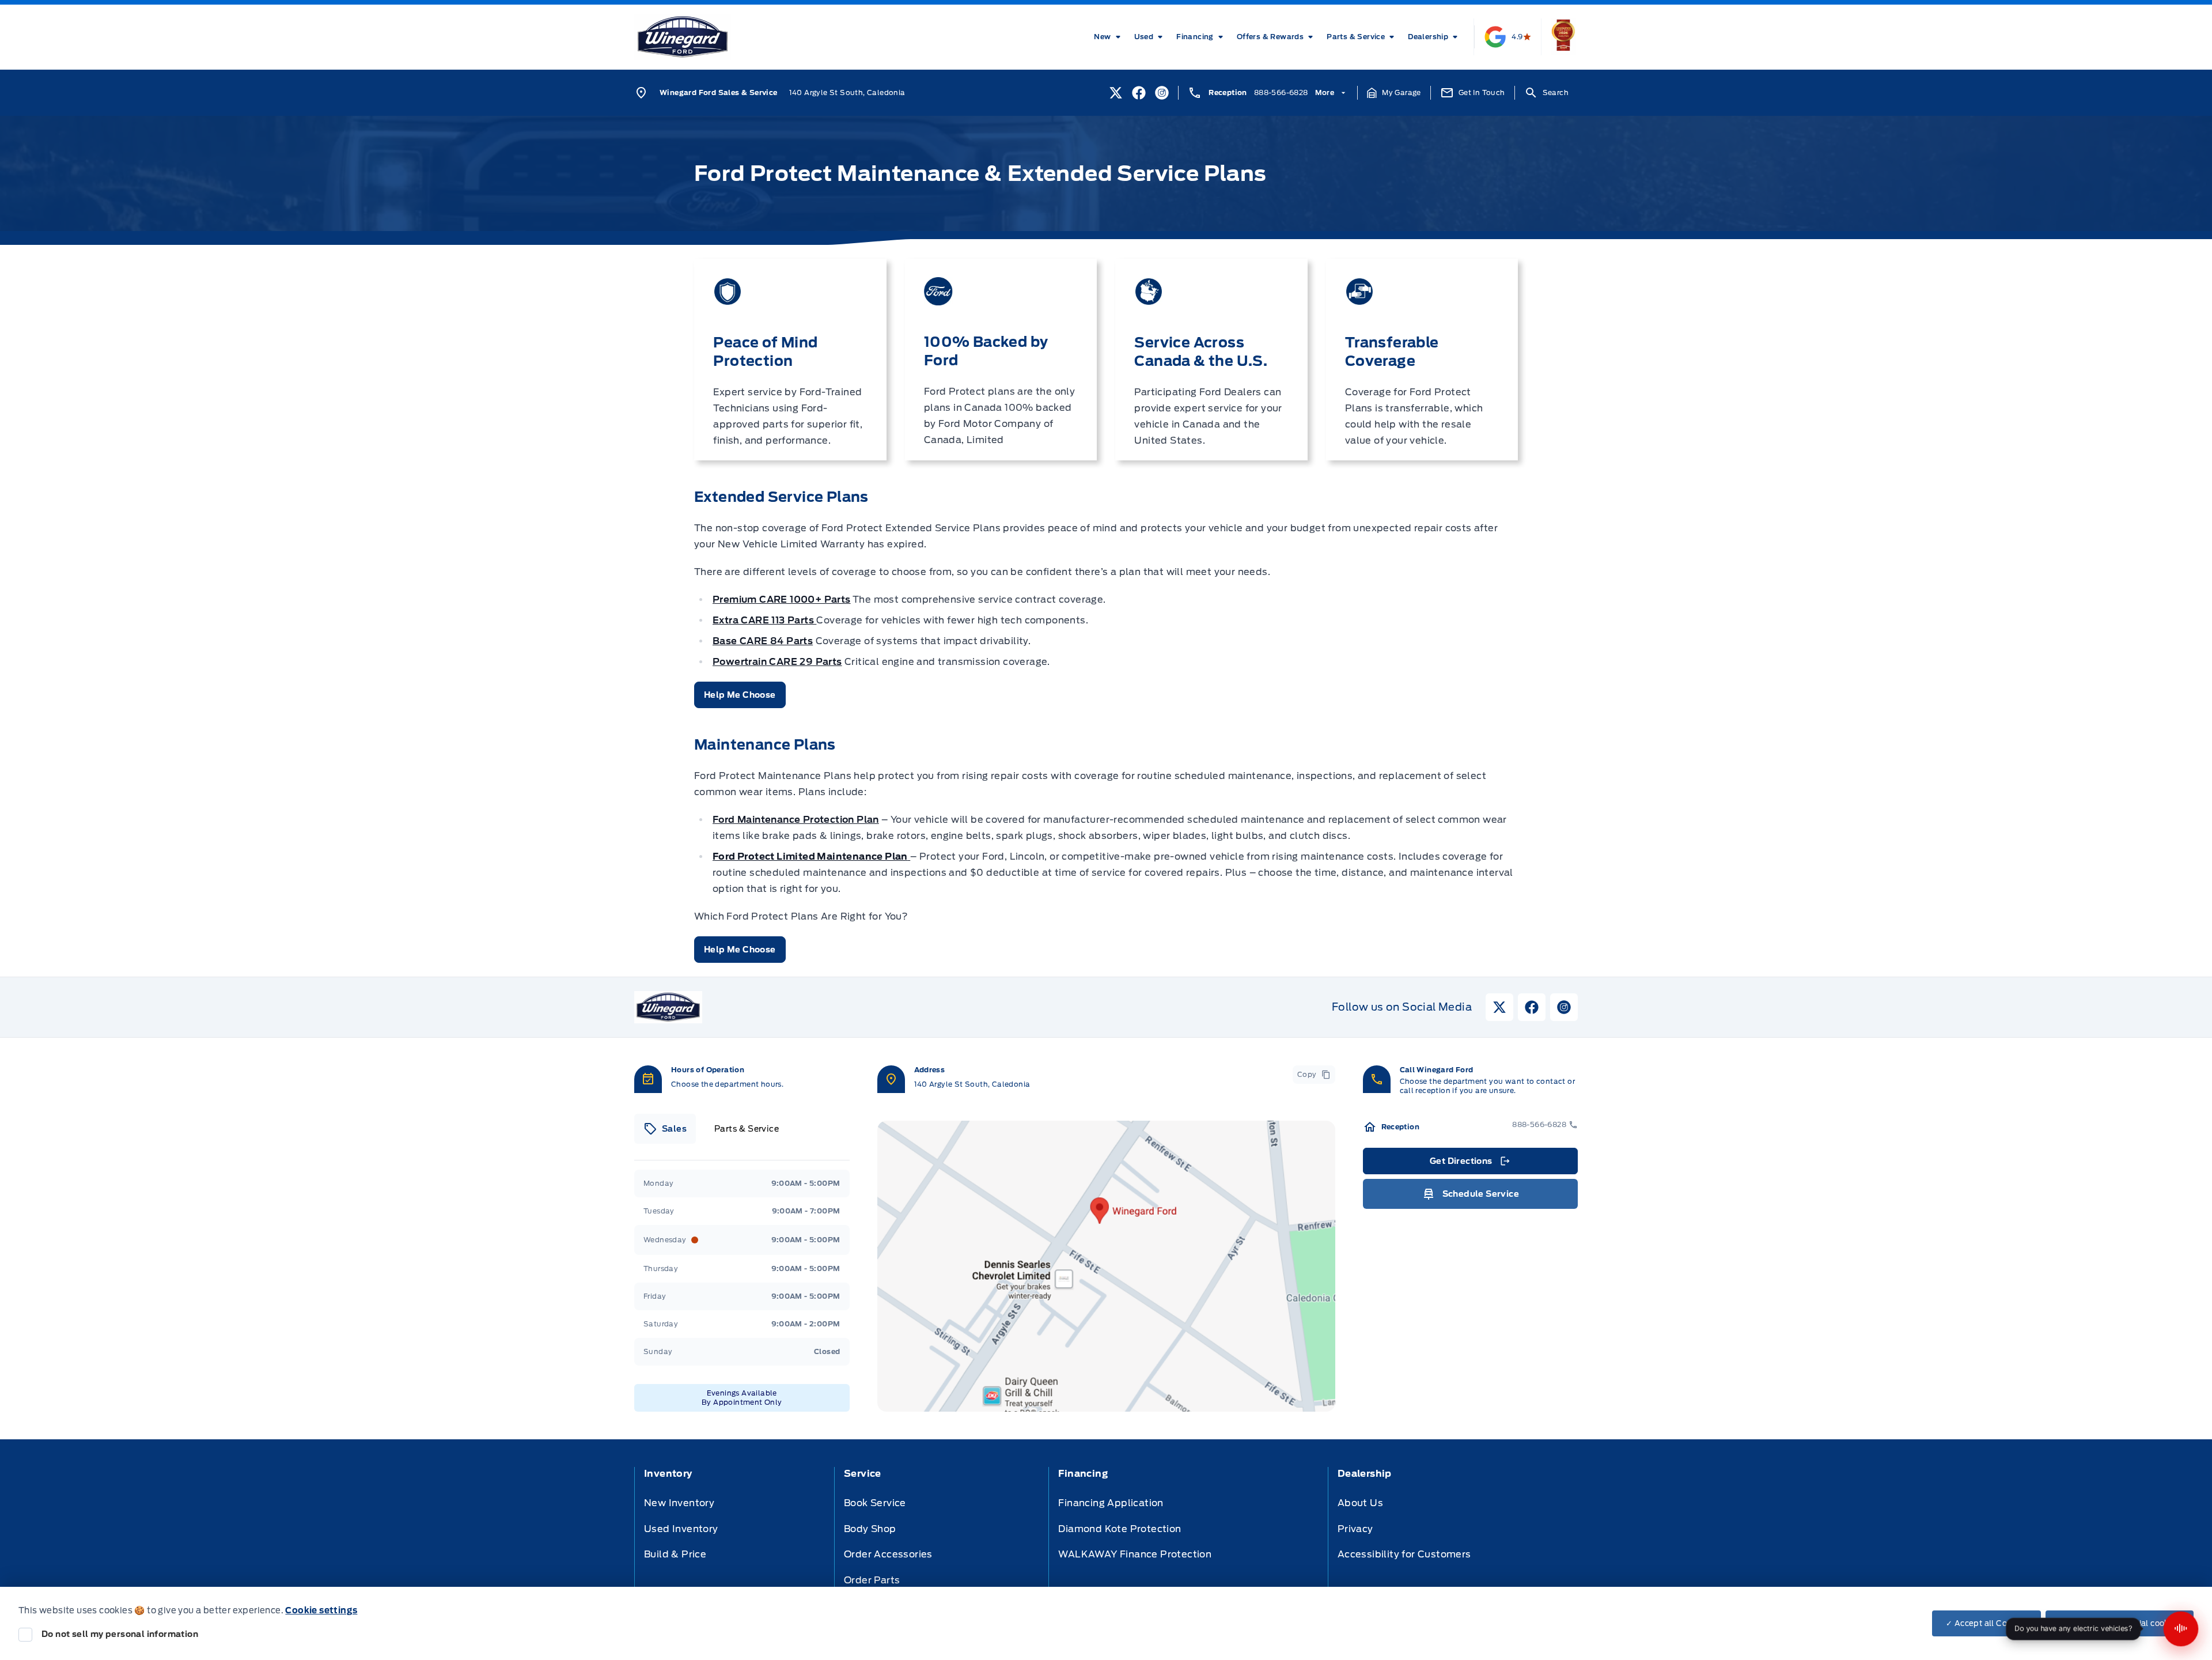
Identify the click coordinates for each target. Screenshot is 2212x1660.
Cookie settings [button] (321, 1610)
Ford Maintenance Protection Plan (796, 820)
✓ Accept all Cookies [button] (1986, 1623)
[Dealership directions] (1106, 1266)
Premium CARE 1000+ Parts (782, 600)
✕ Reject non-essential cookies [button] (2120, 1623)
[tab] (665, 1129)
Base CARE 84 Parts (763, 641)
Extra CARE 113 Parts (764, 620)
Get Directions (1469, 1164)
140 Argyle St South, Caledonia (847, 92)
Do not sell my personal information (120, 1634)
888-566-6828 (1281, 92)
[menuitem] (1109, 37)
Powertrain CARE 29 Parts (777, 662)
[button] (1394, 93)
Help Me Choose (740, 695)
